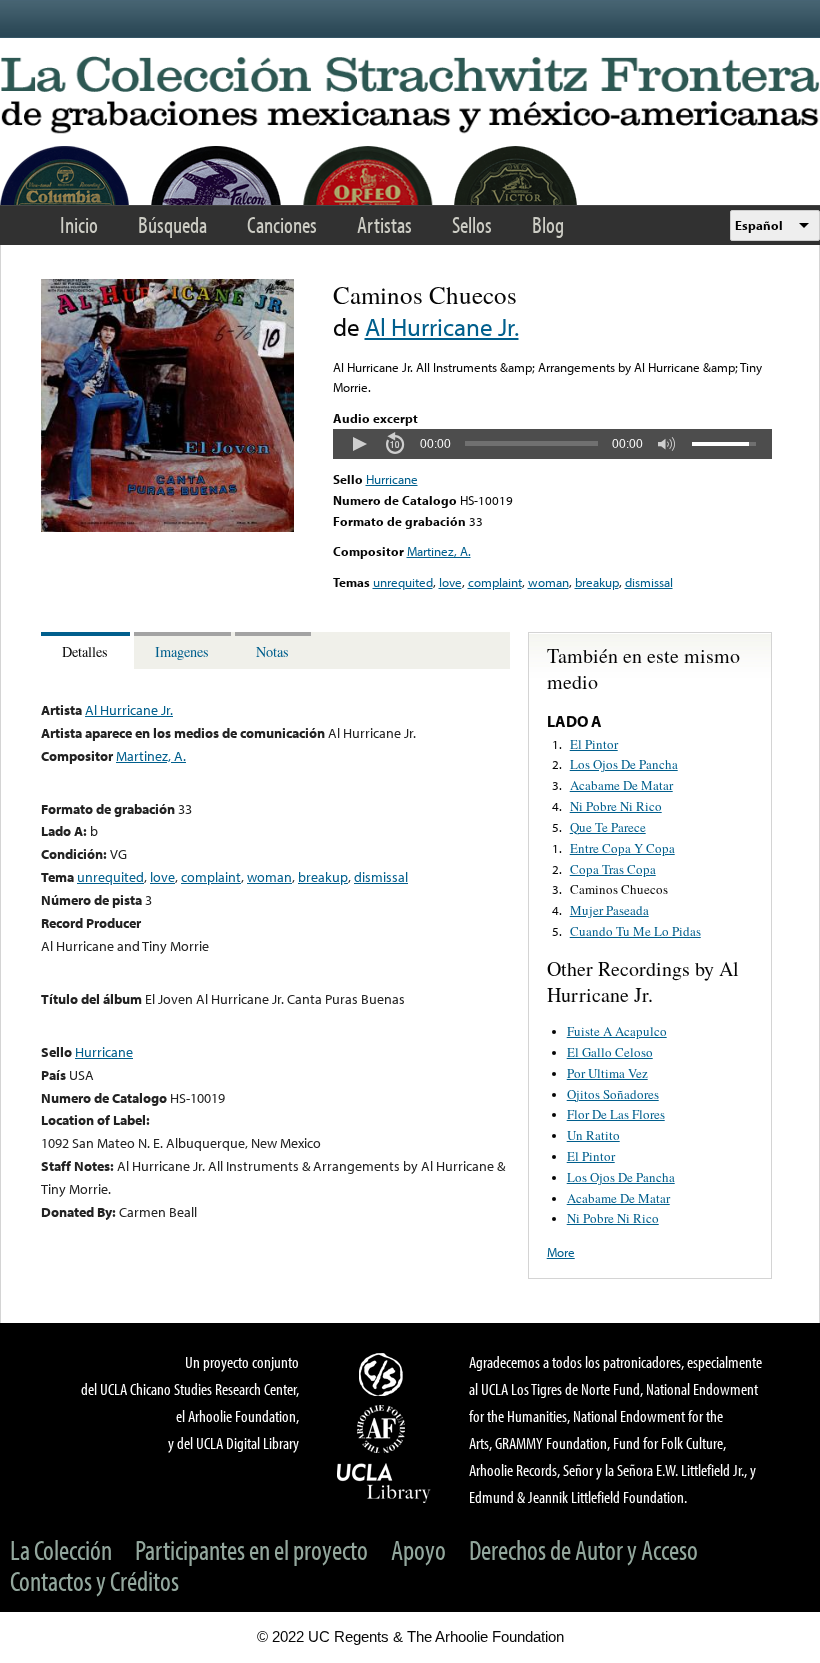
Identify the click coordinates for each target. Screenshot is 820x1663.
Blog (548, 224)
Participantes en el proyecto (251, 1549)
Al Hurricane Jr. (442, 326)
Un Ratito (593, 1135)
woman (548, 582)
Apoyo (418, 1549)
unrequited (403, 582)
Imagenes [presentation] (182, 651)
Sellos (472, 224)
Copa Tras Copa (613, 869)
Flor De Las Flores (616, 1114)
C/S (384, 1374)
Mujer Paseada (609, 910)
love (450, 582)
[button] (359, 444)
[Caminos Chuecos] (167, 527)
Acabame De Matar (621, 785)
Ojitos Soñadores (613, 1094)
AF (384, 1429)
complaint (495, 582)
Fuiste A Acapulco (617, 1031)
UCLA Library (384, 1482)
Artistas (384, 224)
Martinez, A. (439, 551)
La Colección (61, 1549)
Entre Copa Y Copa (622, 848)
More (561, 1252)
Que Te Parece (608, 827)
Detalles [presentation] (85, 651)
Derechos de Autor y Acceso (583, 1549)
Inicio (79, 224)
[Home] (410, 96)
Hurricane (392, 479)
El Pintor (594, 744)
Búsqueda (172, 224)
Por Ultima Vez (607, 1073)
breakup (597, 582)
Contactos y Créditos (94, 1580)
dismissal (649, 582)
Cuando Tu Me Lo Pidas (635, 931)
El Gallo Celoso (610, 1052)
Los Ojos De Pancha (624, 764)
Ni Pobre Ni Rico (616, 806)
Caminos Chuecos (619, 889)
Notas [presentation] (272, 651)
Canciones (282, 224)
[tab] (87, 650)
